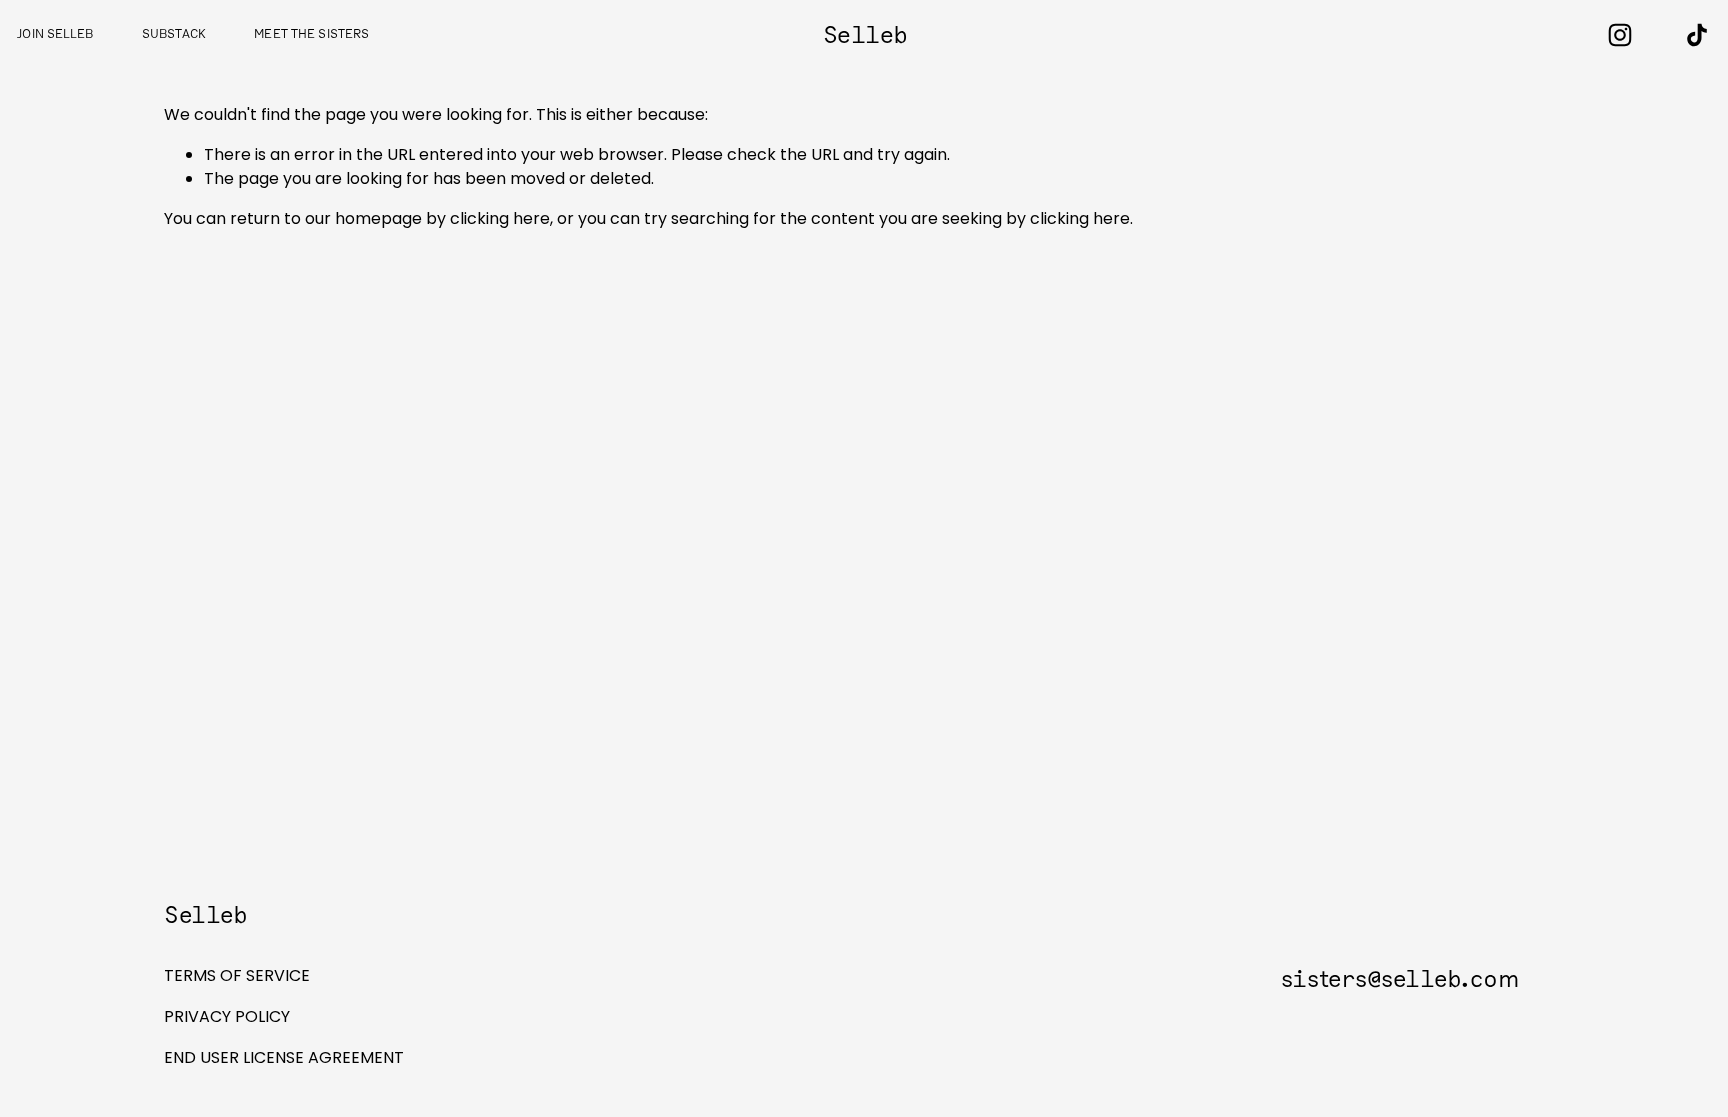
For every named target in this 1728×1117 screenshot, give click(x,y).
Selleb (865, 35)
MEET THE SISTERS (311, 35)
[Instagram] (1620, 35)
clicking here (500, 218)
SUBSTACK (174, 35)
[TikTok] (1697, 35)
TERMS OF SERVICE (237, 975)
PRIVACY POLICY (227, 1016)
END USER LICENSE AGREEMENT (284, 1057)
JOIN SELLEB (55, 35)
